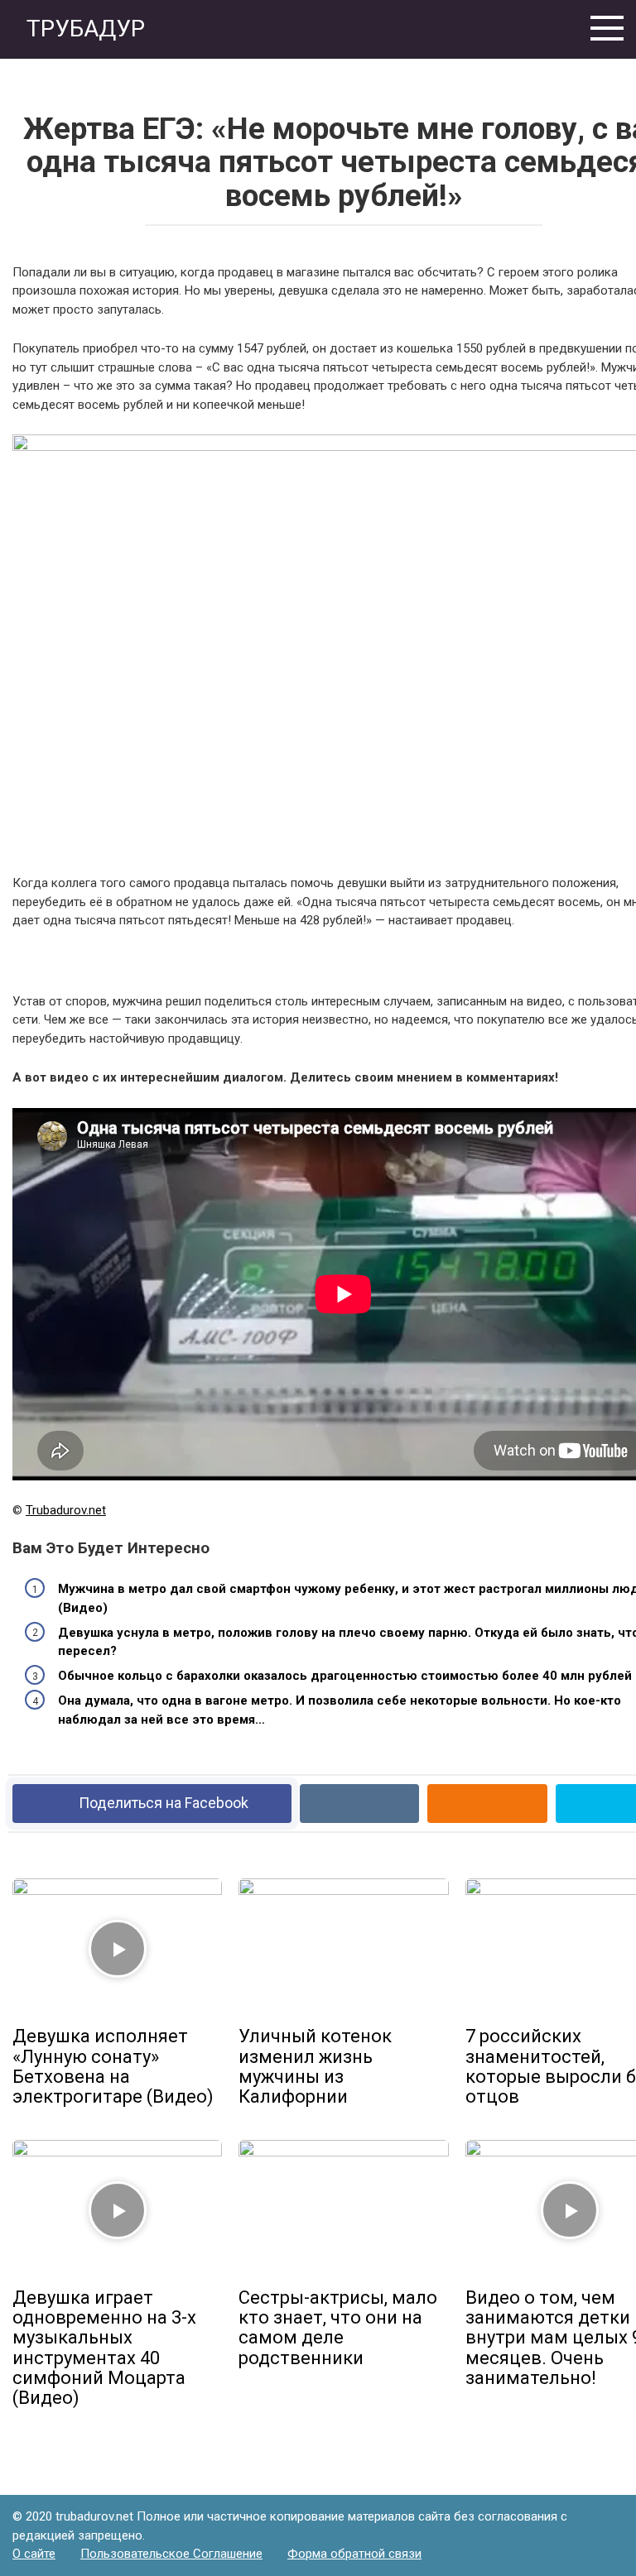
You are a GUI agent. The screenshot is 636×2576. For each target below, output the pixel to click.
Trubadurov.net (66, 1510)
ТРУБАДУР (83, 29)
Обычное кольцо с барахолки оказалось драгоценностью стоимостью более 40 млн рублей (345, 1676)
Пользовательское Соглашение (171, 2554)
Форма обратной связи (354, 2554)
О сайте (34, 2554)
